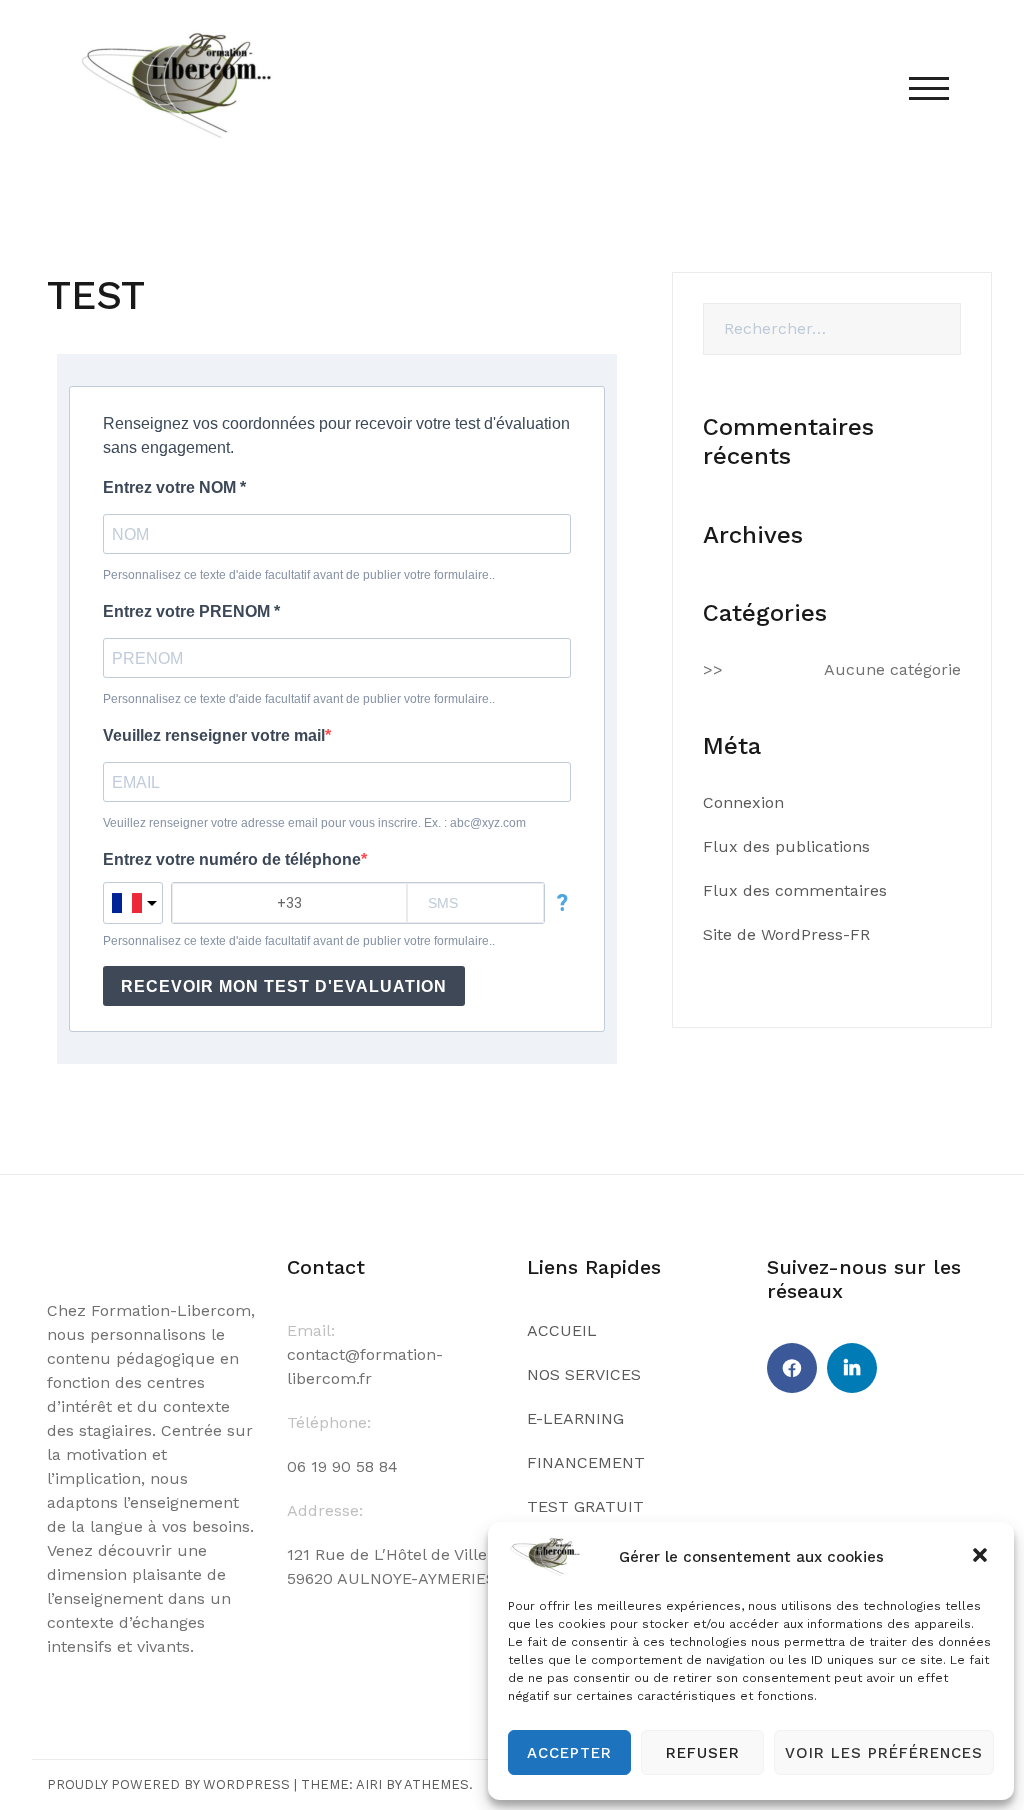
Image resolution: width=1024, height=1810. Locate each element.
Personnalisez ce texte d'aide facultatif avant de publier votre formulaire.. (299, 575)
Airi (369, 1784)
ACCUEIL (562, 1330)
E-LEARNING (575, 1418)
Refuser (703, 1753)
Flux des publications (786, 846)
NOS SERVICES (584, 1374)
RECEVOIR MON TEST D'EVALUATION (284, 986)
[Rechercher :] (832, 329)
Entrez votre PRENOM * (191, 611)
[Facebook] (792, 1368)
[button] (982, 1557)
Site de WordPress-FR (786, 934)
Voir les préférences (884, 1753)
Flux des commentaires (795, 890)
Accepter (569, 1753)
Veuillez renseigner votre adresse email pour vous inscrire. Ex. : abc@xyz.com (314, 823)
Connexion (743, 802)
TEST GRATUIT (585, 1506)
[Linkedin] (852, 1368)
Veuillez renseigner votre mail (214, 735)
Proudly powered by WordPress (168, 1784)
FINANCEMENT (586, 1462)
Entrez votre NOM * (174, 487)
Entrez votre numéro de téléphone (232, 859)
